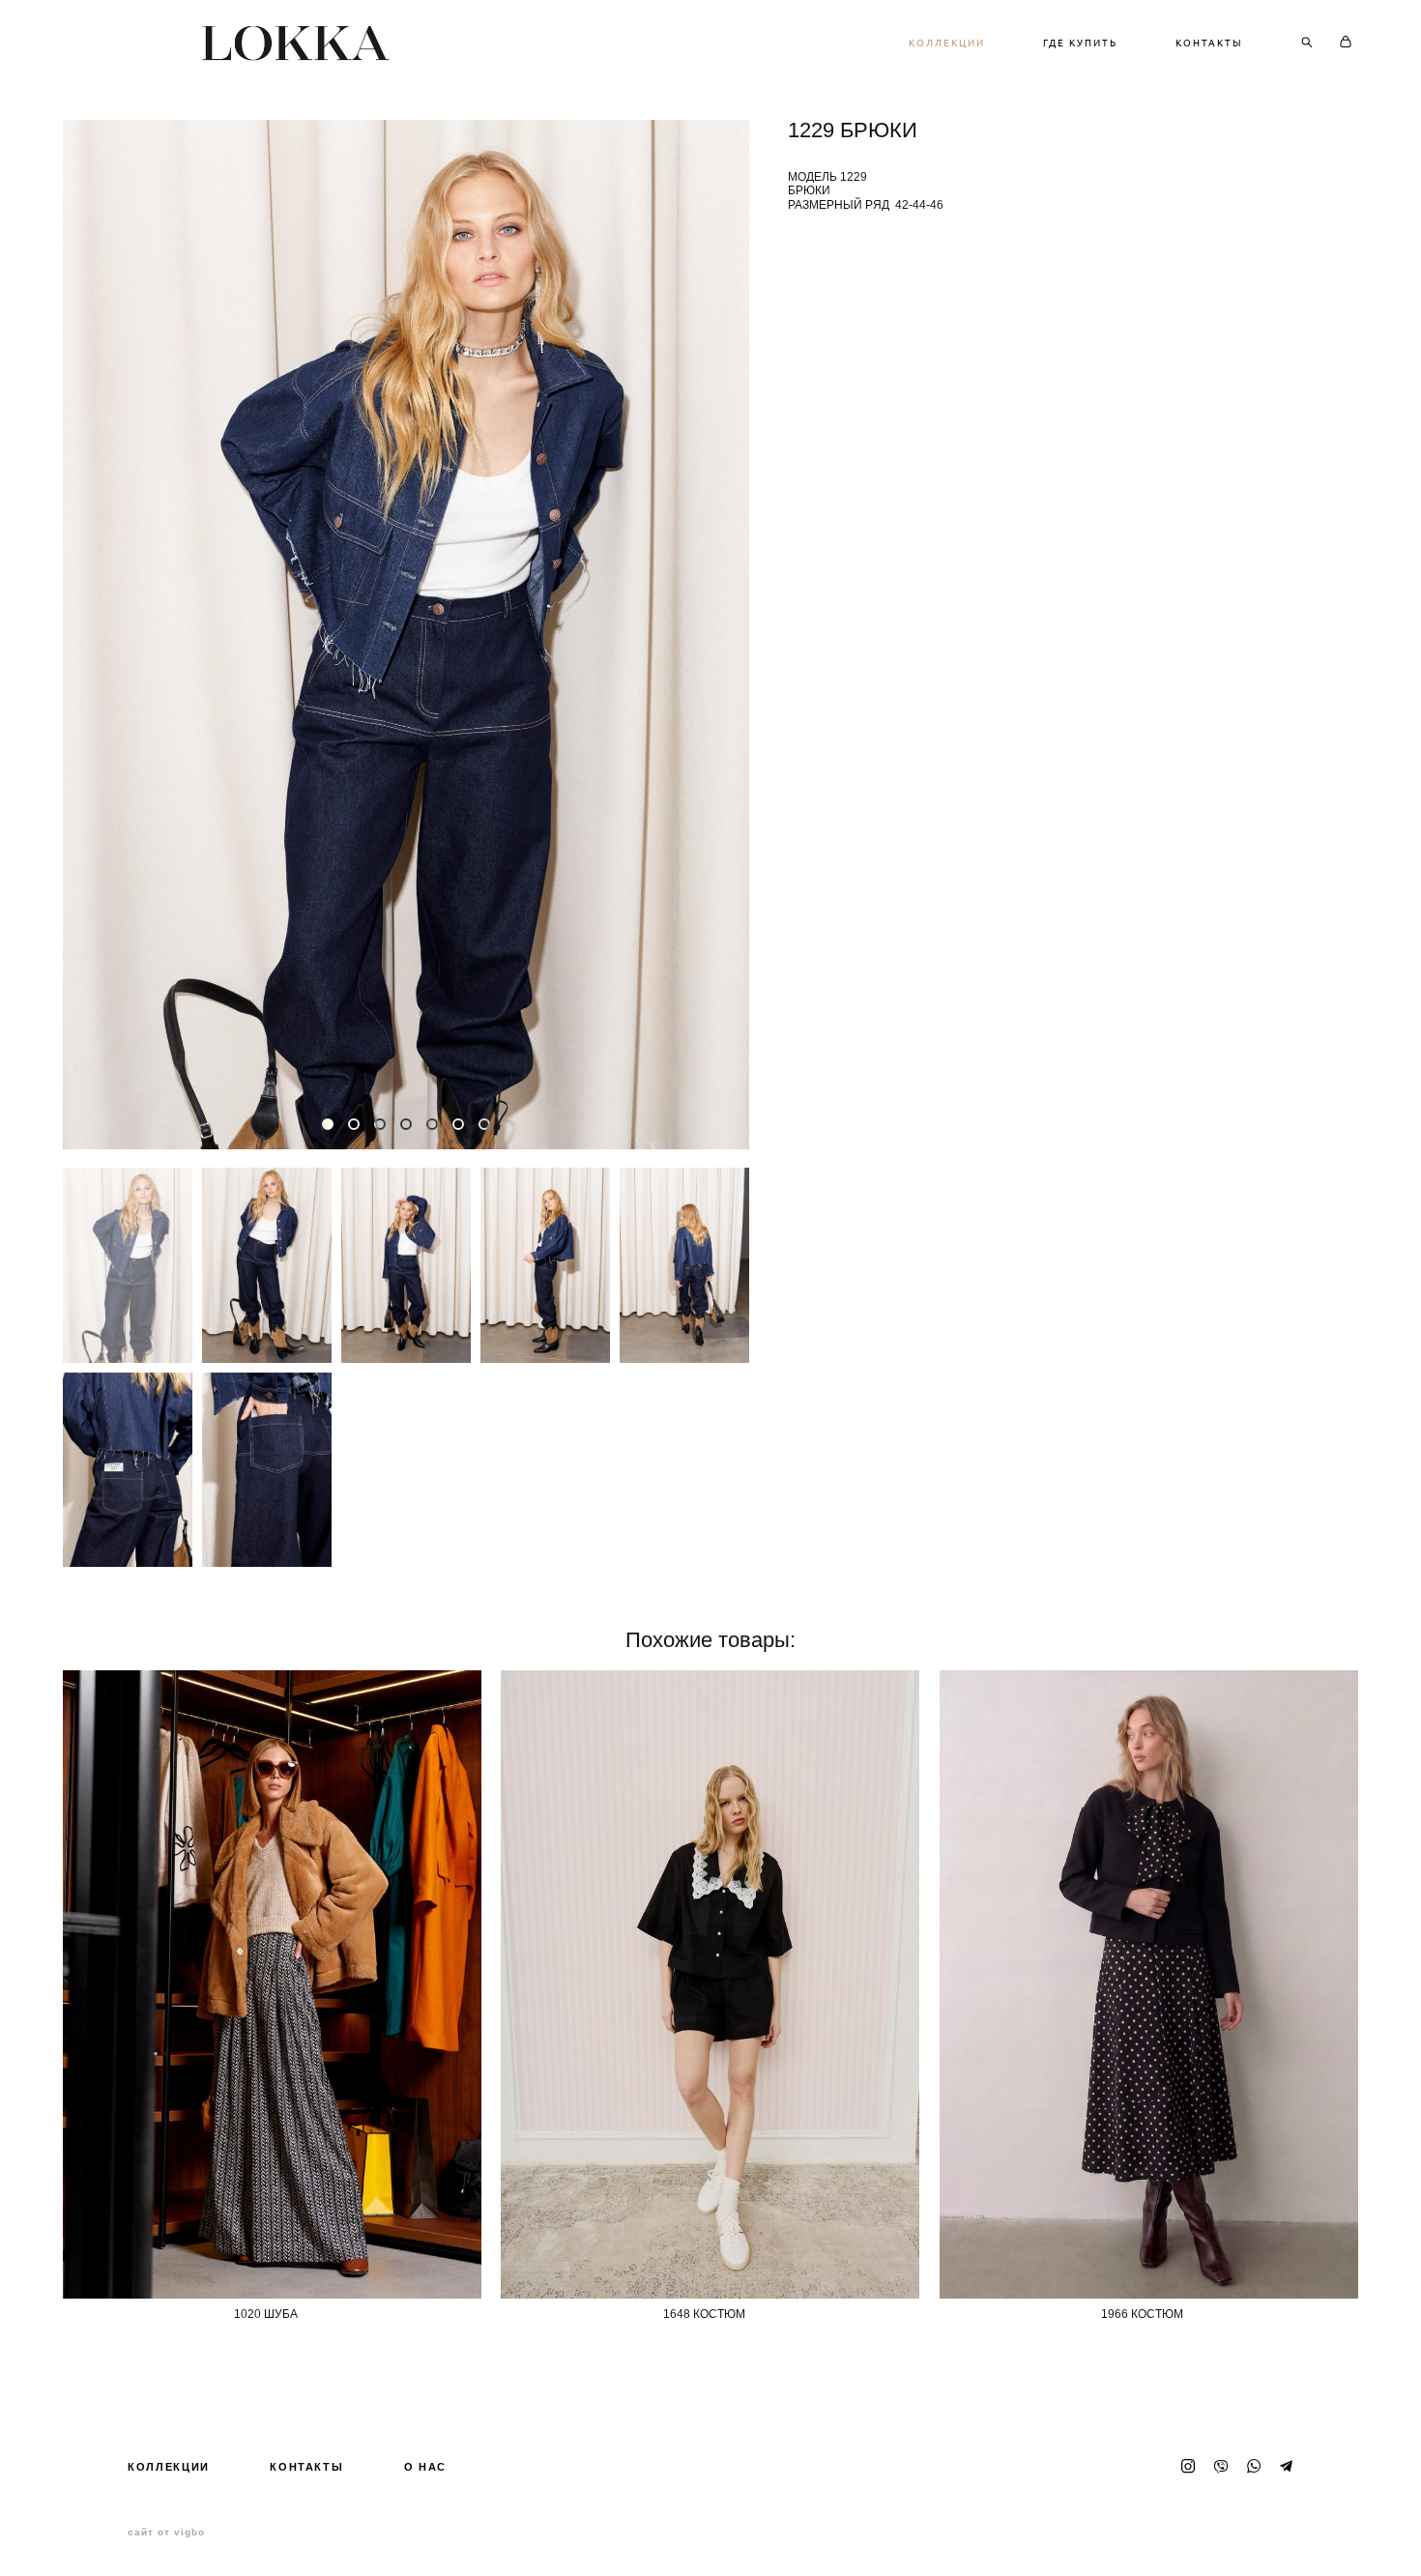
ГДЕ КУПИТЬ (1080, 43)
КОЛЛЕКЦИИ (947, 43)
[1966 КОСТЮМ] (1149, 1984)
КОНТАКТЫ (1209, 43)
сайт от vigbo (166, 2533)
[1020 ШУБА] (272, 1984)
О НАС (425, 2467)
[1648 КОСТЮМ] (710, 1984)
